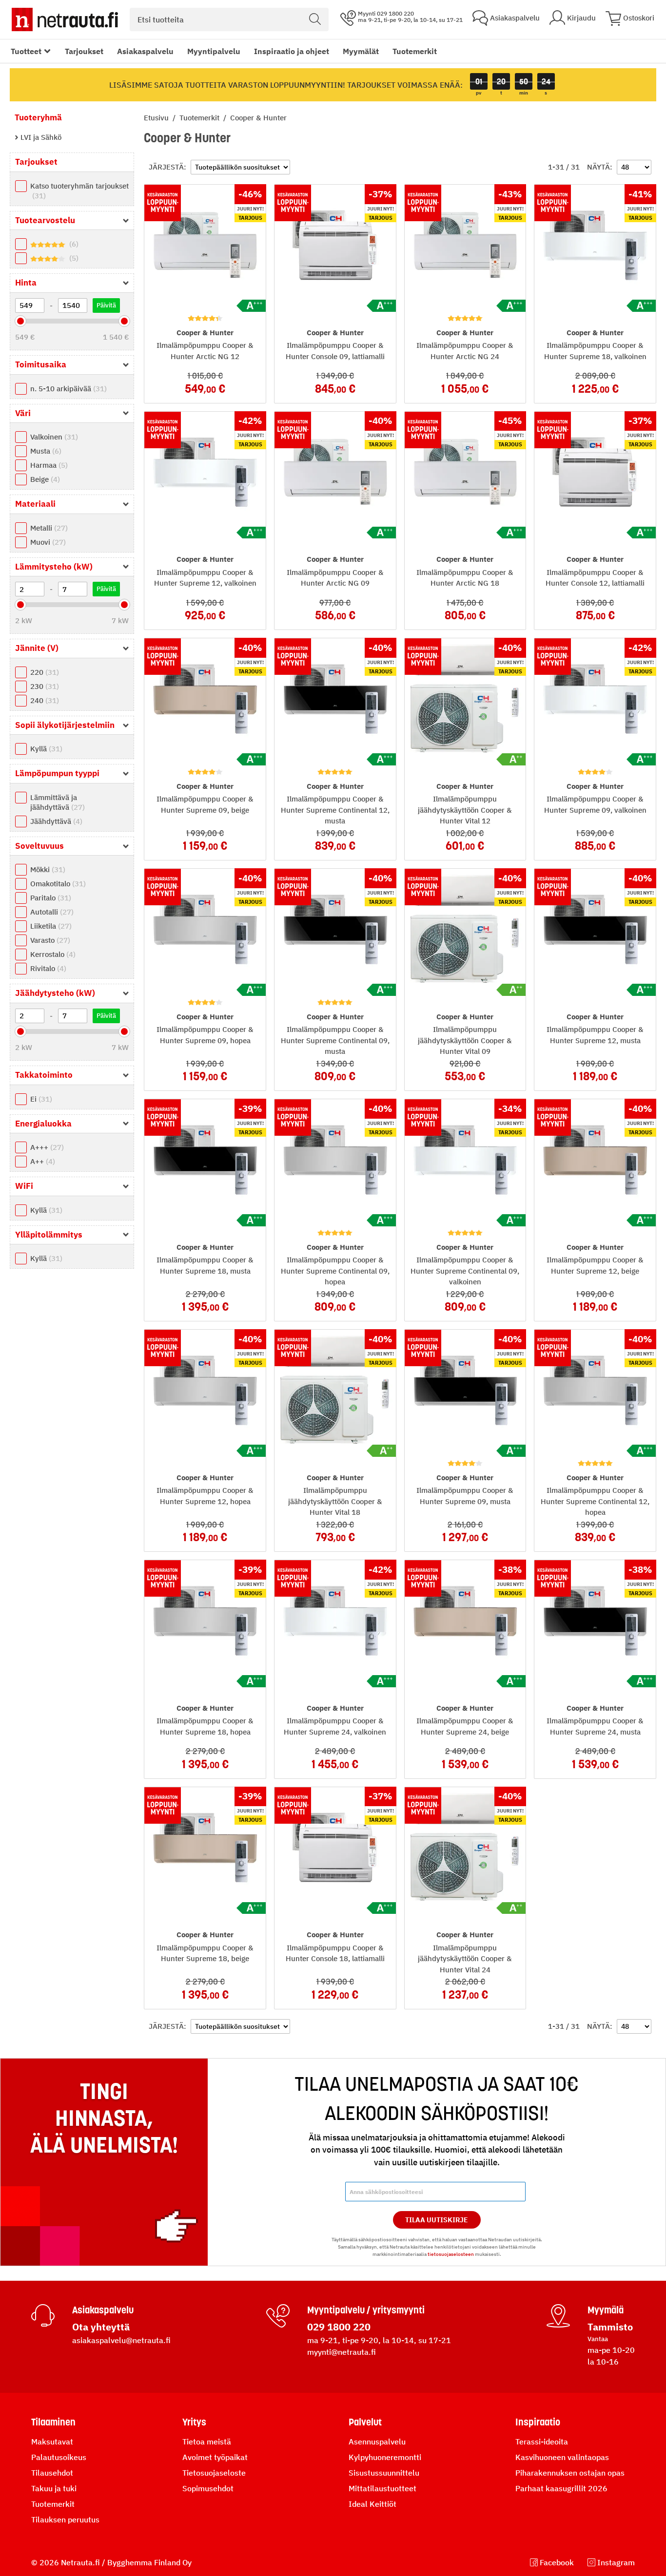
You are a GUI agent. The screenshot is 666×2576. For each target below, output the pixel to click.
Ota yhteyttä (101, 2327)
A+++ (46, 1147)
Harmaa (48, 465)
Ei (40, 1099)
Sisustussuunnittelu (384, 2473)
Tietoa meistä (207, 2442)
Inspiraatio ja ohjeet (292, 51)
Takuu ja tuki (54, 2488)
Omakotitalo (57, 884)
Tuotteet (26, 51)
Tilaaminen (53, 2422)
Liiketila (50, 926)
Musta (45, 451)
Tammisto (610, 2327)
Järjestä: (167, 167)
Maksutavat (52, 2442)
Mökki (47, 869)
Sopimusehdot (208, 2488)
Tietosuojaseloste (214, 2473)
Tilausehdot (52, 2473)
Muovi (47, 542)
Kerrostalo (52, 954)
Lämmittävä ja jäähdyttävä (56, 802)
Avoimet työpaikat (215, 2457)
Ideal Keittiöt (372, 2504)
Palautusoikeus (59, 2457)
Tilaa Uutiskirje (437, 2220)
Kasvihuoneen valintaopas (562, 2457)
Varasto (49, 940)
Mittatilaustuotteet (382, 2488)
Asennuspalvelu (377, 2442)
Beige (44, 479)
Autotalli (51, 912)
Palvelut (365, 2422)
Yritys (194, 2422)
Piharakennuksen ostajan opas (570, 2473)
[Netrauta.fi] (65, 19)
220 (43, 672)
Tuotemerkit (415, 51)
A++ (41, 1161)
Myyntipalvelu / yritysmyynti (366, 2310)
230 (43, 686)
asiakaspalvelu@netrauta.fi (121, 2340)
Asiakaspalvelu (145, 51)
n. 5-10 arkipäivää (67, 389)
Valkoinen (53, 437)
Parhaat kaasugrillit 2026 (561, 2488)
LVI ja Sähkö (40, 137)
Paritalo (49, 898)
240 (43, 700)
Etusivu (157, 118)
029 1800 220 (339, 2327)
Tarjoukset (84, 51)
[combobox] (229, 19)
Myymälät (361, 51)
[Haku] (315, 19)
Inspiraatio (538, 2422)
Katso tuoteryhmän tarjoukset (79, 191)
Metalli (48, 528)
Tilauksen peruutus (65, 2519)
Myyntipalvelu (214, 51)
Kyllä (45, 749)
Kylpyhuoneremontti (385, 2457)
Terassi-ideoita (542, 2442)
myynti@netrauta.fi (342, 2352)
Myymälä (606, 2310)
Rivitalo (47, 968)
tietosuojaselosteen (451, 2254)
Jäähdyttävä (55, 821)
